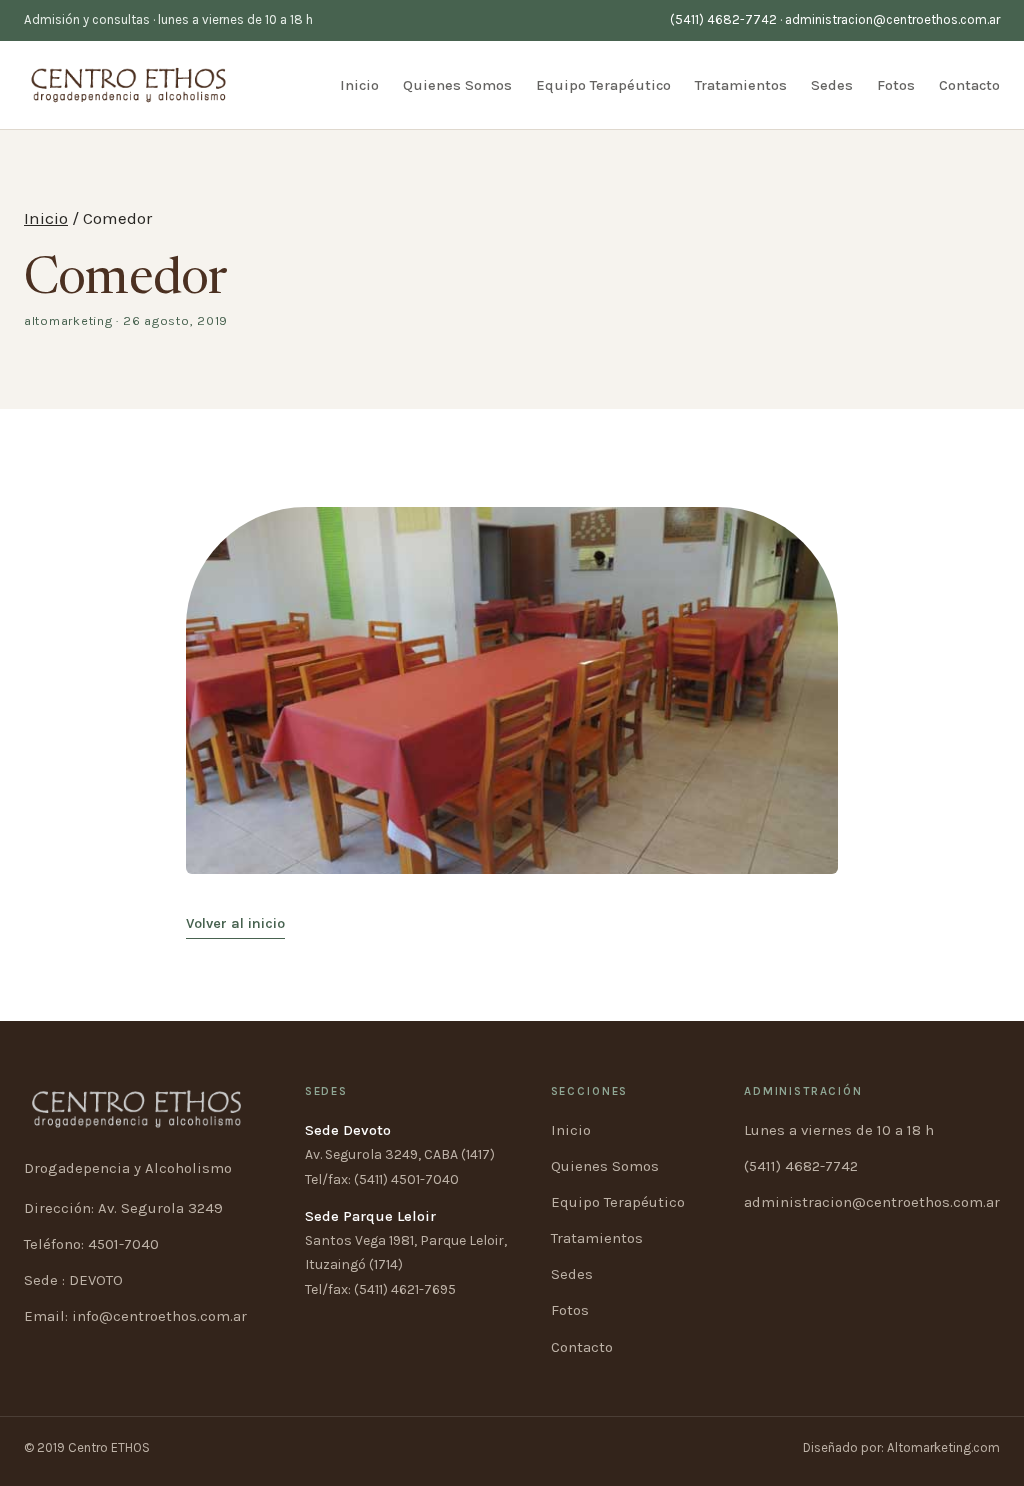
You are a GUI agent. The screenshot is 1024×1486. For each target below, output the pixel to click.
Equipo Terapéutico (603, 85)
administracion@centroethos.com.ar (892, 19)
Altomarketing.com (943, 1447)
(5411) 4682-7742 (723, 19)
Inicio (359, 85)
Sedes (832, 85)
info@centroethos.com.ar (159, 1316)
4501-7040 (123, 1244)
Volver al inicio (235, 923)
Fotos (896, 85)
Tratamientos (741, 85)
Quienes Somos (457, 85)
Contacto (969, 85)
